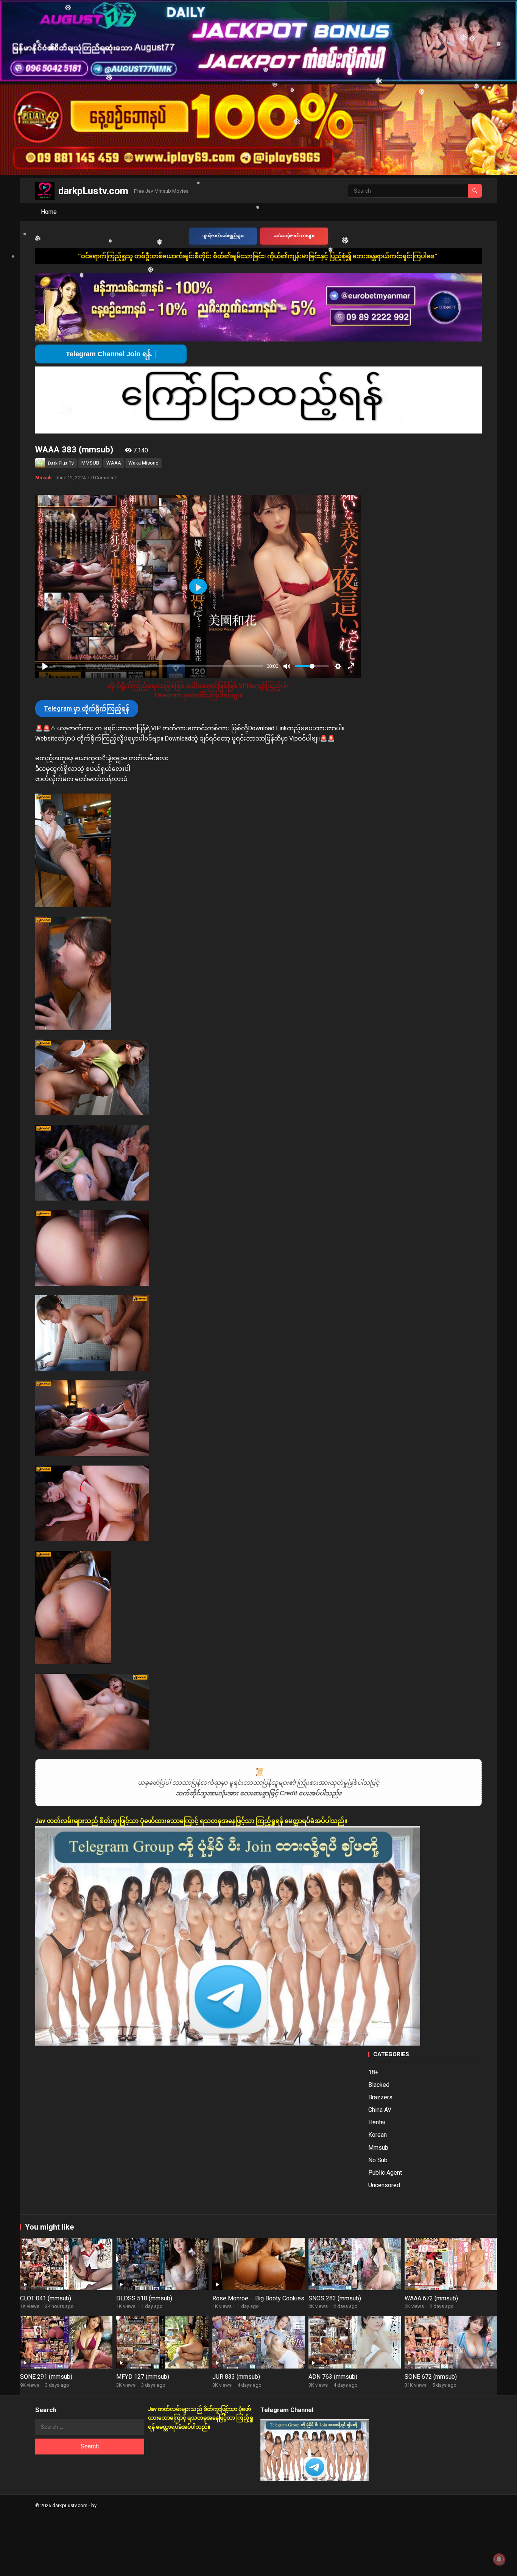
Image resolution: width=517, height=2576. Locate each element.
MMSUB (90, 463)
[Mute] (287, 666)
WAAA (114, 463)
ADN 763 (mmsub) (333, 2377)
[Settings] (338, 666)
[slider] (158, 666)
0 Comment (104, 478)
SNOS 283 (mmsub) (335, 2298)
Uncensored (384, 2185)
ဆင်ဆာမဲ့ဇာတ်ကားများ (294, 236)
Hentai (377, 2122)
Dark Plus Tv (61, 463)
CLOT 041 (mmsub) (46, 2298)
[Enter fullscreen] (351, 666)
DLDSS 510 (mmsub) (144, 2298)
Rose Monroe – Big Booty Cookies (258, 2298)
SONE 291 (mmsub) (46, 2377)
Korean (378, 2135)
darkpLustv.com (93, 191)
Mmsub (43, 478)
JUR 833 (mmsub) (236, 2377)
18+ (373, 2072)
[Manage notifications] (499, 2559)
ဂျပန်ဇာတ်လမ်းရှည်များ (223, 236)
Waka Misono (143, 463)
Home (49, 212)
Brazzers (380, 2097)
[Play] (45, 666)
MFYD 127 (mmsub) (143, 2377)
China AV (380, 2110)
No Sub (378, 2160)
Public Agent (385, 2173)
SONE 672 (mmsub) (431, 2377)
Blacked (379, 2085)
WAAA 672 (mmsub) (431, 2298)
